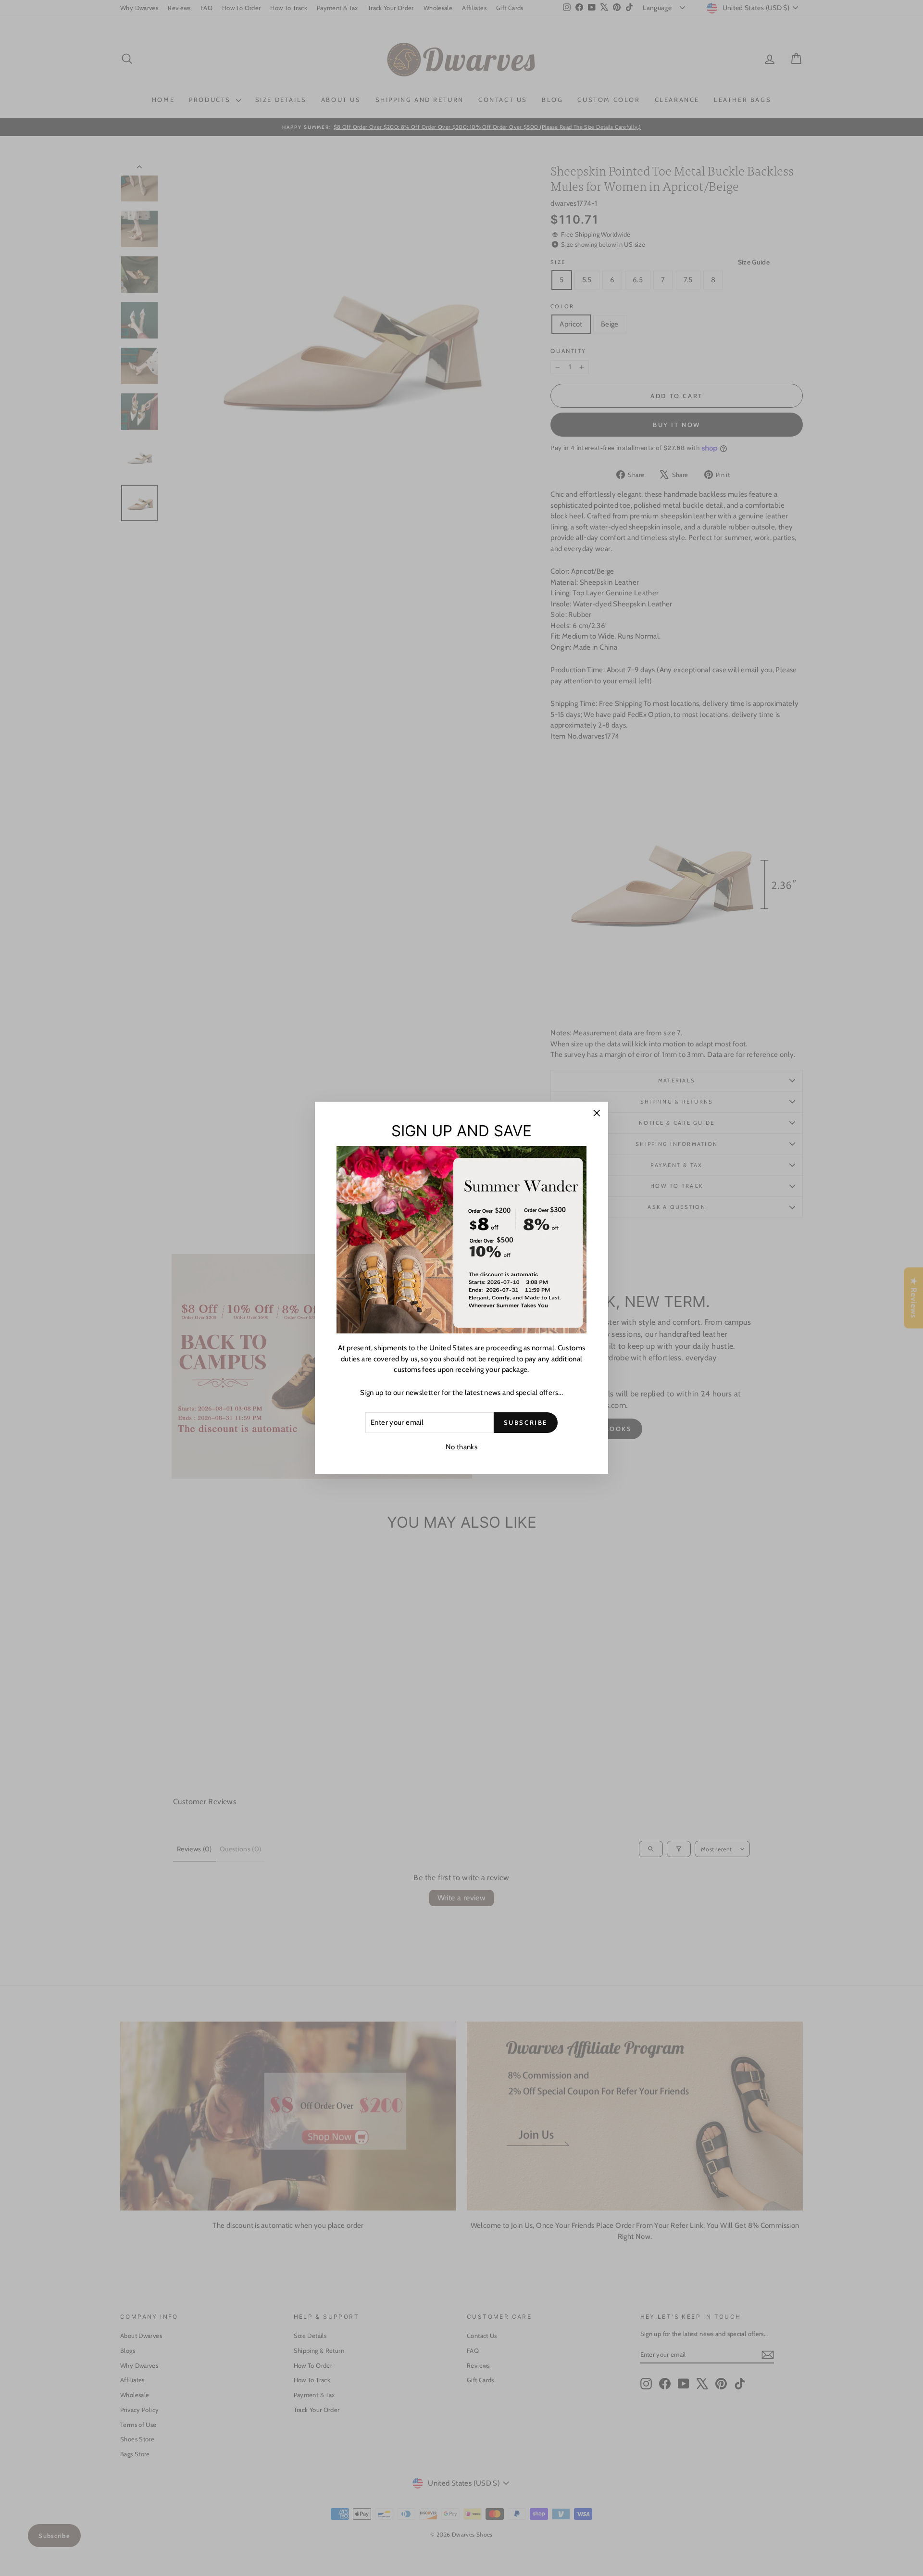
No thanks (461, 1447)
